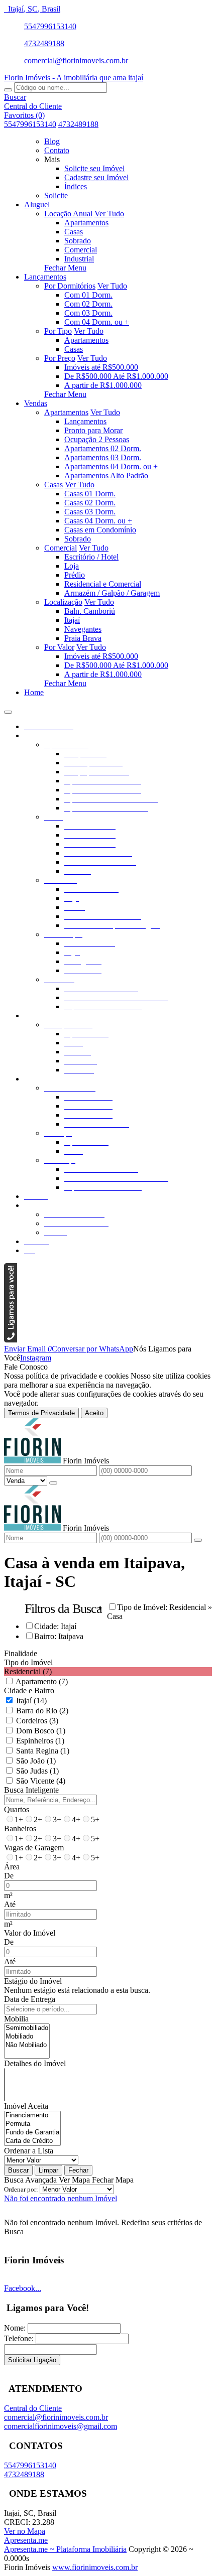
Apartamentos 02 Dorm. (103, 448)
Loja (72, 566)
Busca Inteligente (31, 1790)
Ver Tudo (109, 214)
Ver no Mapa (25, 2531)
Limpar (48, 2170)
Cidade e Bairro (29, 1690)
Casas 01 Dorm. (90, 494)
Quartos (17, 1809)
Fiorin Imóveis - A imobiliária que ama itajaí (74, 78)
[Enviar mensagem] (53, 1483)
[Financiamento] (32, 2116)
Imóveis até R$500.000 (101, 367)
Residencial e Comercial (103, 584)
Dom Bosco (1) (41, 1731)
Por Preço (60, 358)
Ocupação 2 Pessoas (97, 439)
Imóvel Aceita (26, 2106)
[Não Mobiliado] (27, 2045)
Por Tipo (58, 331)
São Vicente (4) (41, 1781)
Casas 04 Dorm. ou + (98, 521)
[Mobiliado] (27, 2037)
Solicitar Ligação (32, 2360)
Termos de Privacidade (41, 1413)
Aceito (94, 1413)
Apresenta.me (26, 2540)
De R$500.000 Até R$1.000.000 (116, 376)
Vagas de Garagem (34, 1848)
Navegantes (83, 629)
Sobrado (78, 241)
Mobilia (16, 2019)
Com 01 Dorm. (88, 295)
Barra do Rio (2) (42, 1711)
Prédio (75, 575)
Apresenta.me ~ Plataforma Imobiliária (65, 2549)
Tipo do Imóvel (28, 1662)
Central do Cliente (33, 2408)
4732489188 (44, 43)
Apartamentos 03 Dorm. (103, 457)
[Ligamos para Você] (11, 1340)
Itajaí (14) (31, 1701)
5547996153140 (50, 26)
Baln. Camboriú (90, 611)
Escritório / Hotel (91, 557)
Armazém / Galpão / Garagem (112, 593)
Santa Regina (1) (43, 1751)
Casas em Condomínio (100, 530)
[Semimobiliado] (27, 2028)
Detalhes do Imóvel (35, 2063)
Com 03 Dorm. (88, 313)
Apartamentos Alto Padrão (106, 476)
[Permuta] (32, 2124)
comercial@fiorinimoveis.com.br (76, 60)
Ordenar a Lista (29, 2151)
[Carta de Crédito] (32, 2141)
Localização (63, 602)
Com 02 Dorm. (88, 304)
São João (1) (36, 1761)
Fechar (78, 2170)
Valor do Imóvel (30, 1933)
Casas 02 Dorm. (90, 503)
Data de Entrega (30, 1999)
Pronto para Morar (93, 430)
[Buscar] (8, 90)
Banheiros (20, 1828)
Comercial (81, 250)
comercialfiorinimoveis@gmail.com (61, 2426)
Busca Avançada (30, 2180)
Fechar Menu (65, 268)
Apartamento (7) (42, 1681)
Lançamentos (85, 421)
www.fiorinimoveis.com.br (95, 2567)
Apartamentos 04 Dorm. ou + (111, 466)
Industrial (79, 259)
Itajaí (72, 620)
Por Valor (59, 647)
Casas (74, 232)
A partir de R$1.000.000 (103, 385)
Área (12, 1867)
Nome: (15, 2328)
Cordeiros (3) (37, 1721)
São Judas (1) (37, 1771)
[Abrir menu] (8, 709)
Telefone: (19, 2338)
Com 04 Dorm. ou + (97, 322)
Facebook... (23, 2288)
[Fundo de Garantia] (32, 2133)
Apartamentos (86, 223)
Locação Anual (68, 214)
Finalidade (21, 1653)
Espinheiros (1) (40, 1741)
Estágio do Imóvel (33, 1981)
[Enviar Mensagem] (198, 1540)
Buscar (18, 2170)
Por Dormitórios (70, 286)
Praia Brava (83, 638)
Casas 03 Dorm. (90, 512)
